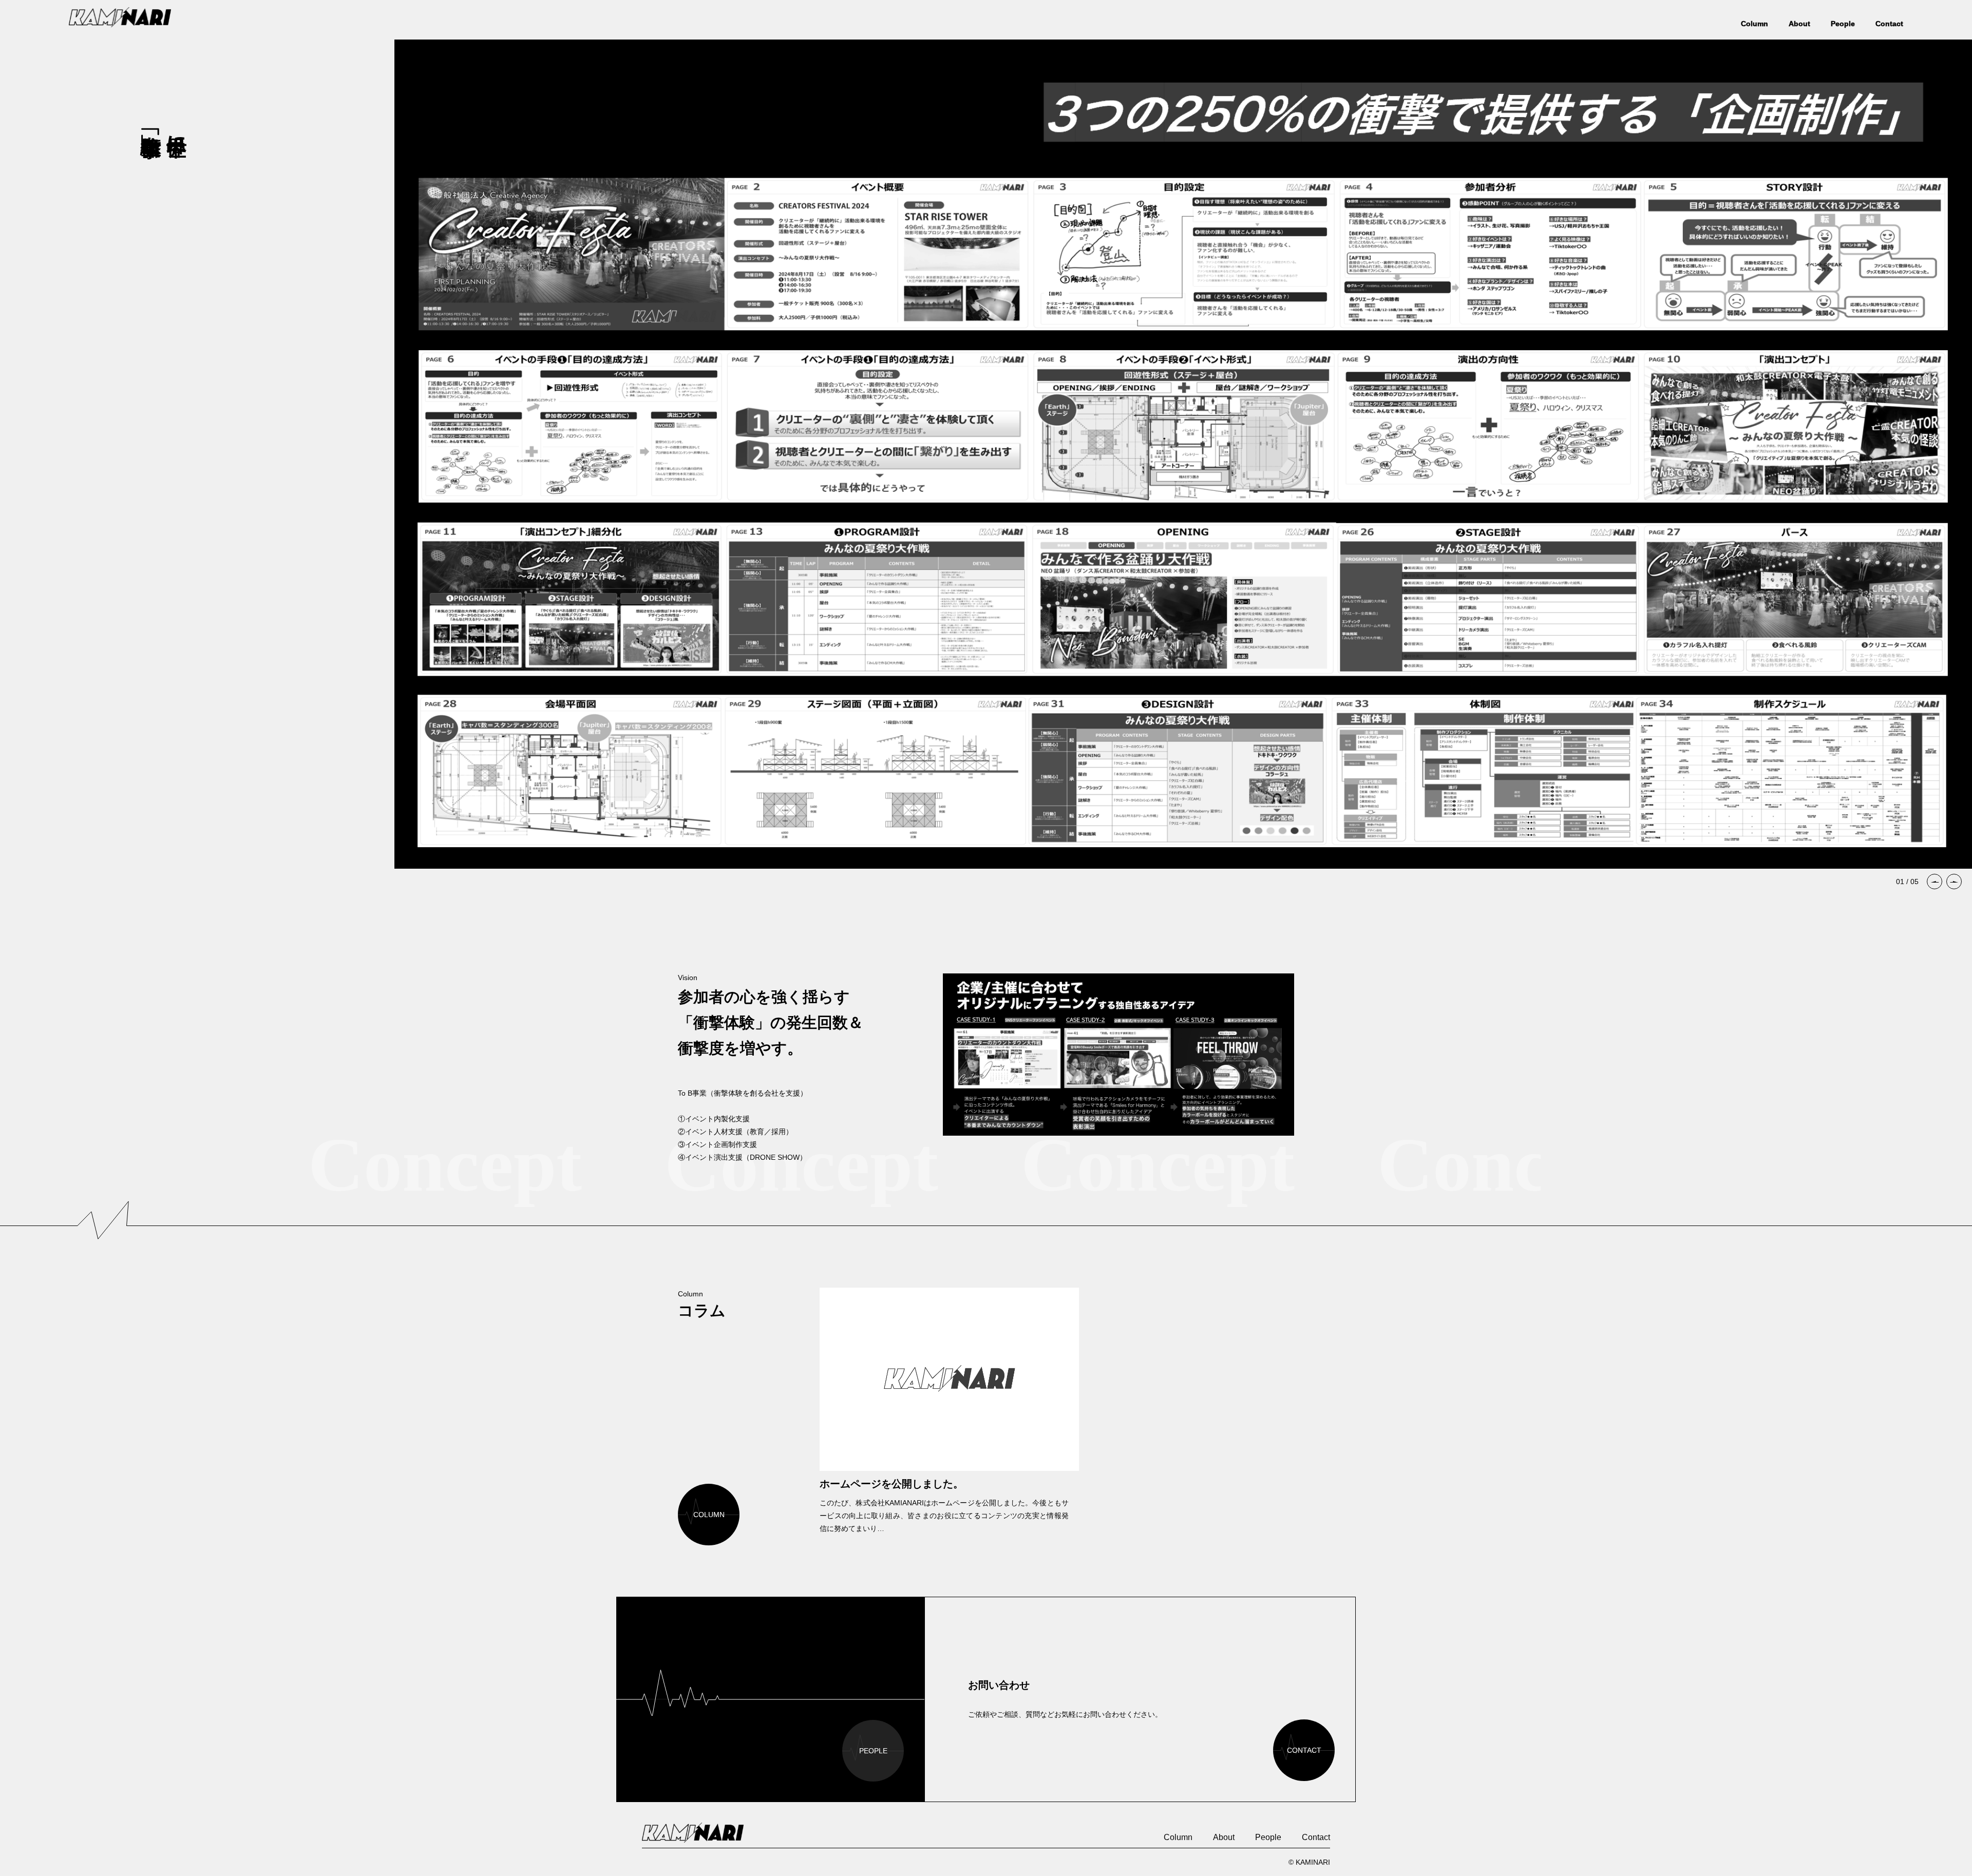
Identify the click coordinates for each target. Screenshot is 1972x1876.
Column (1755, 24)
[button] (1935, 882)
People (1843, 24)
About (1799, 24)
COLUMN (709, 1515)
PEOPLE (873, 1751)
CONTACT (1304, 1750)
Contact (1889, 24)
